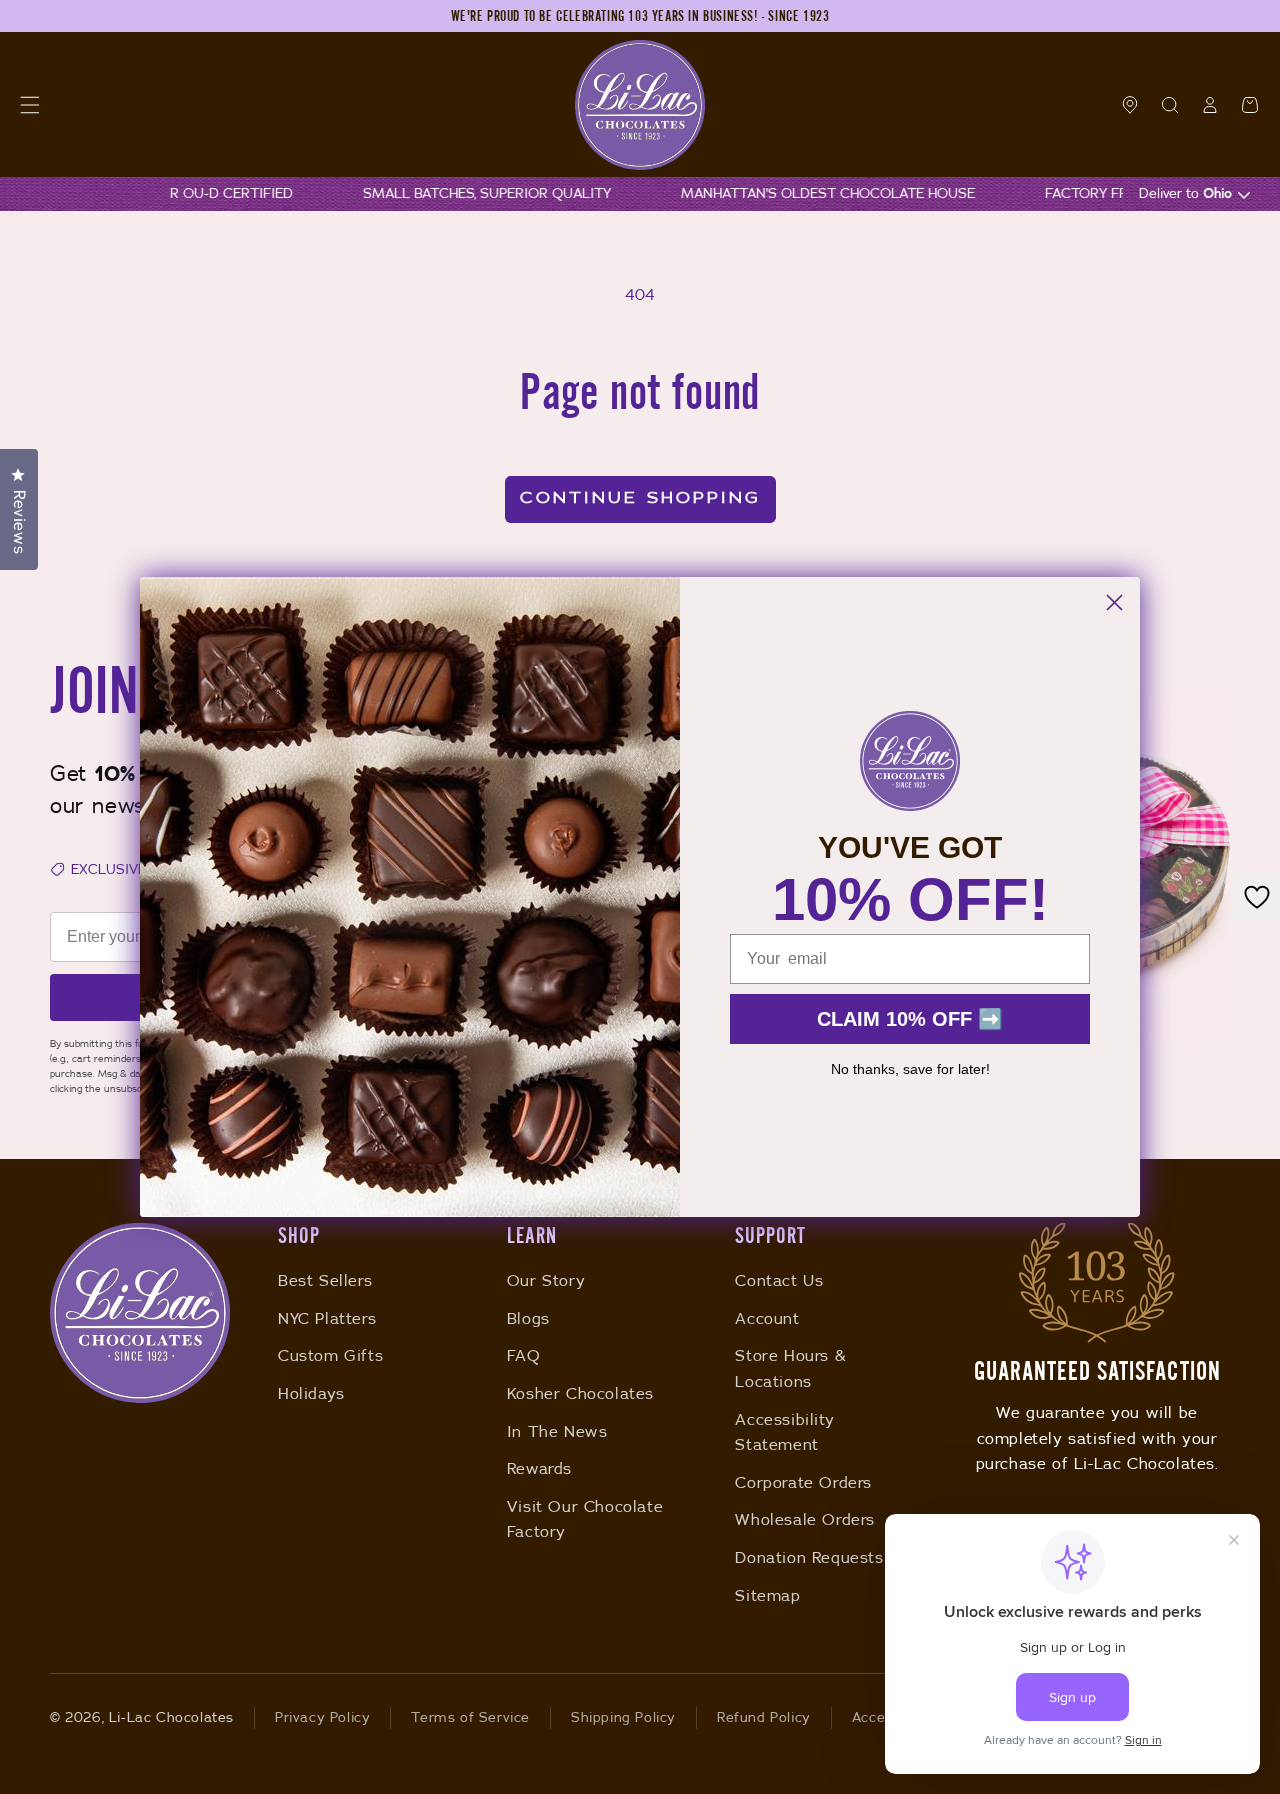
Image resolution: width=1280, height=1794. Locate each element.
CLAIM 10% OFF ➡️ (910, 1019)
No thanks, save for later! (910, 1069)
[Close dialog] (1114, 602)
